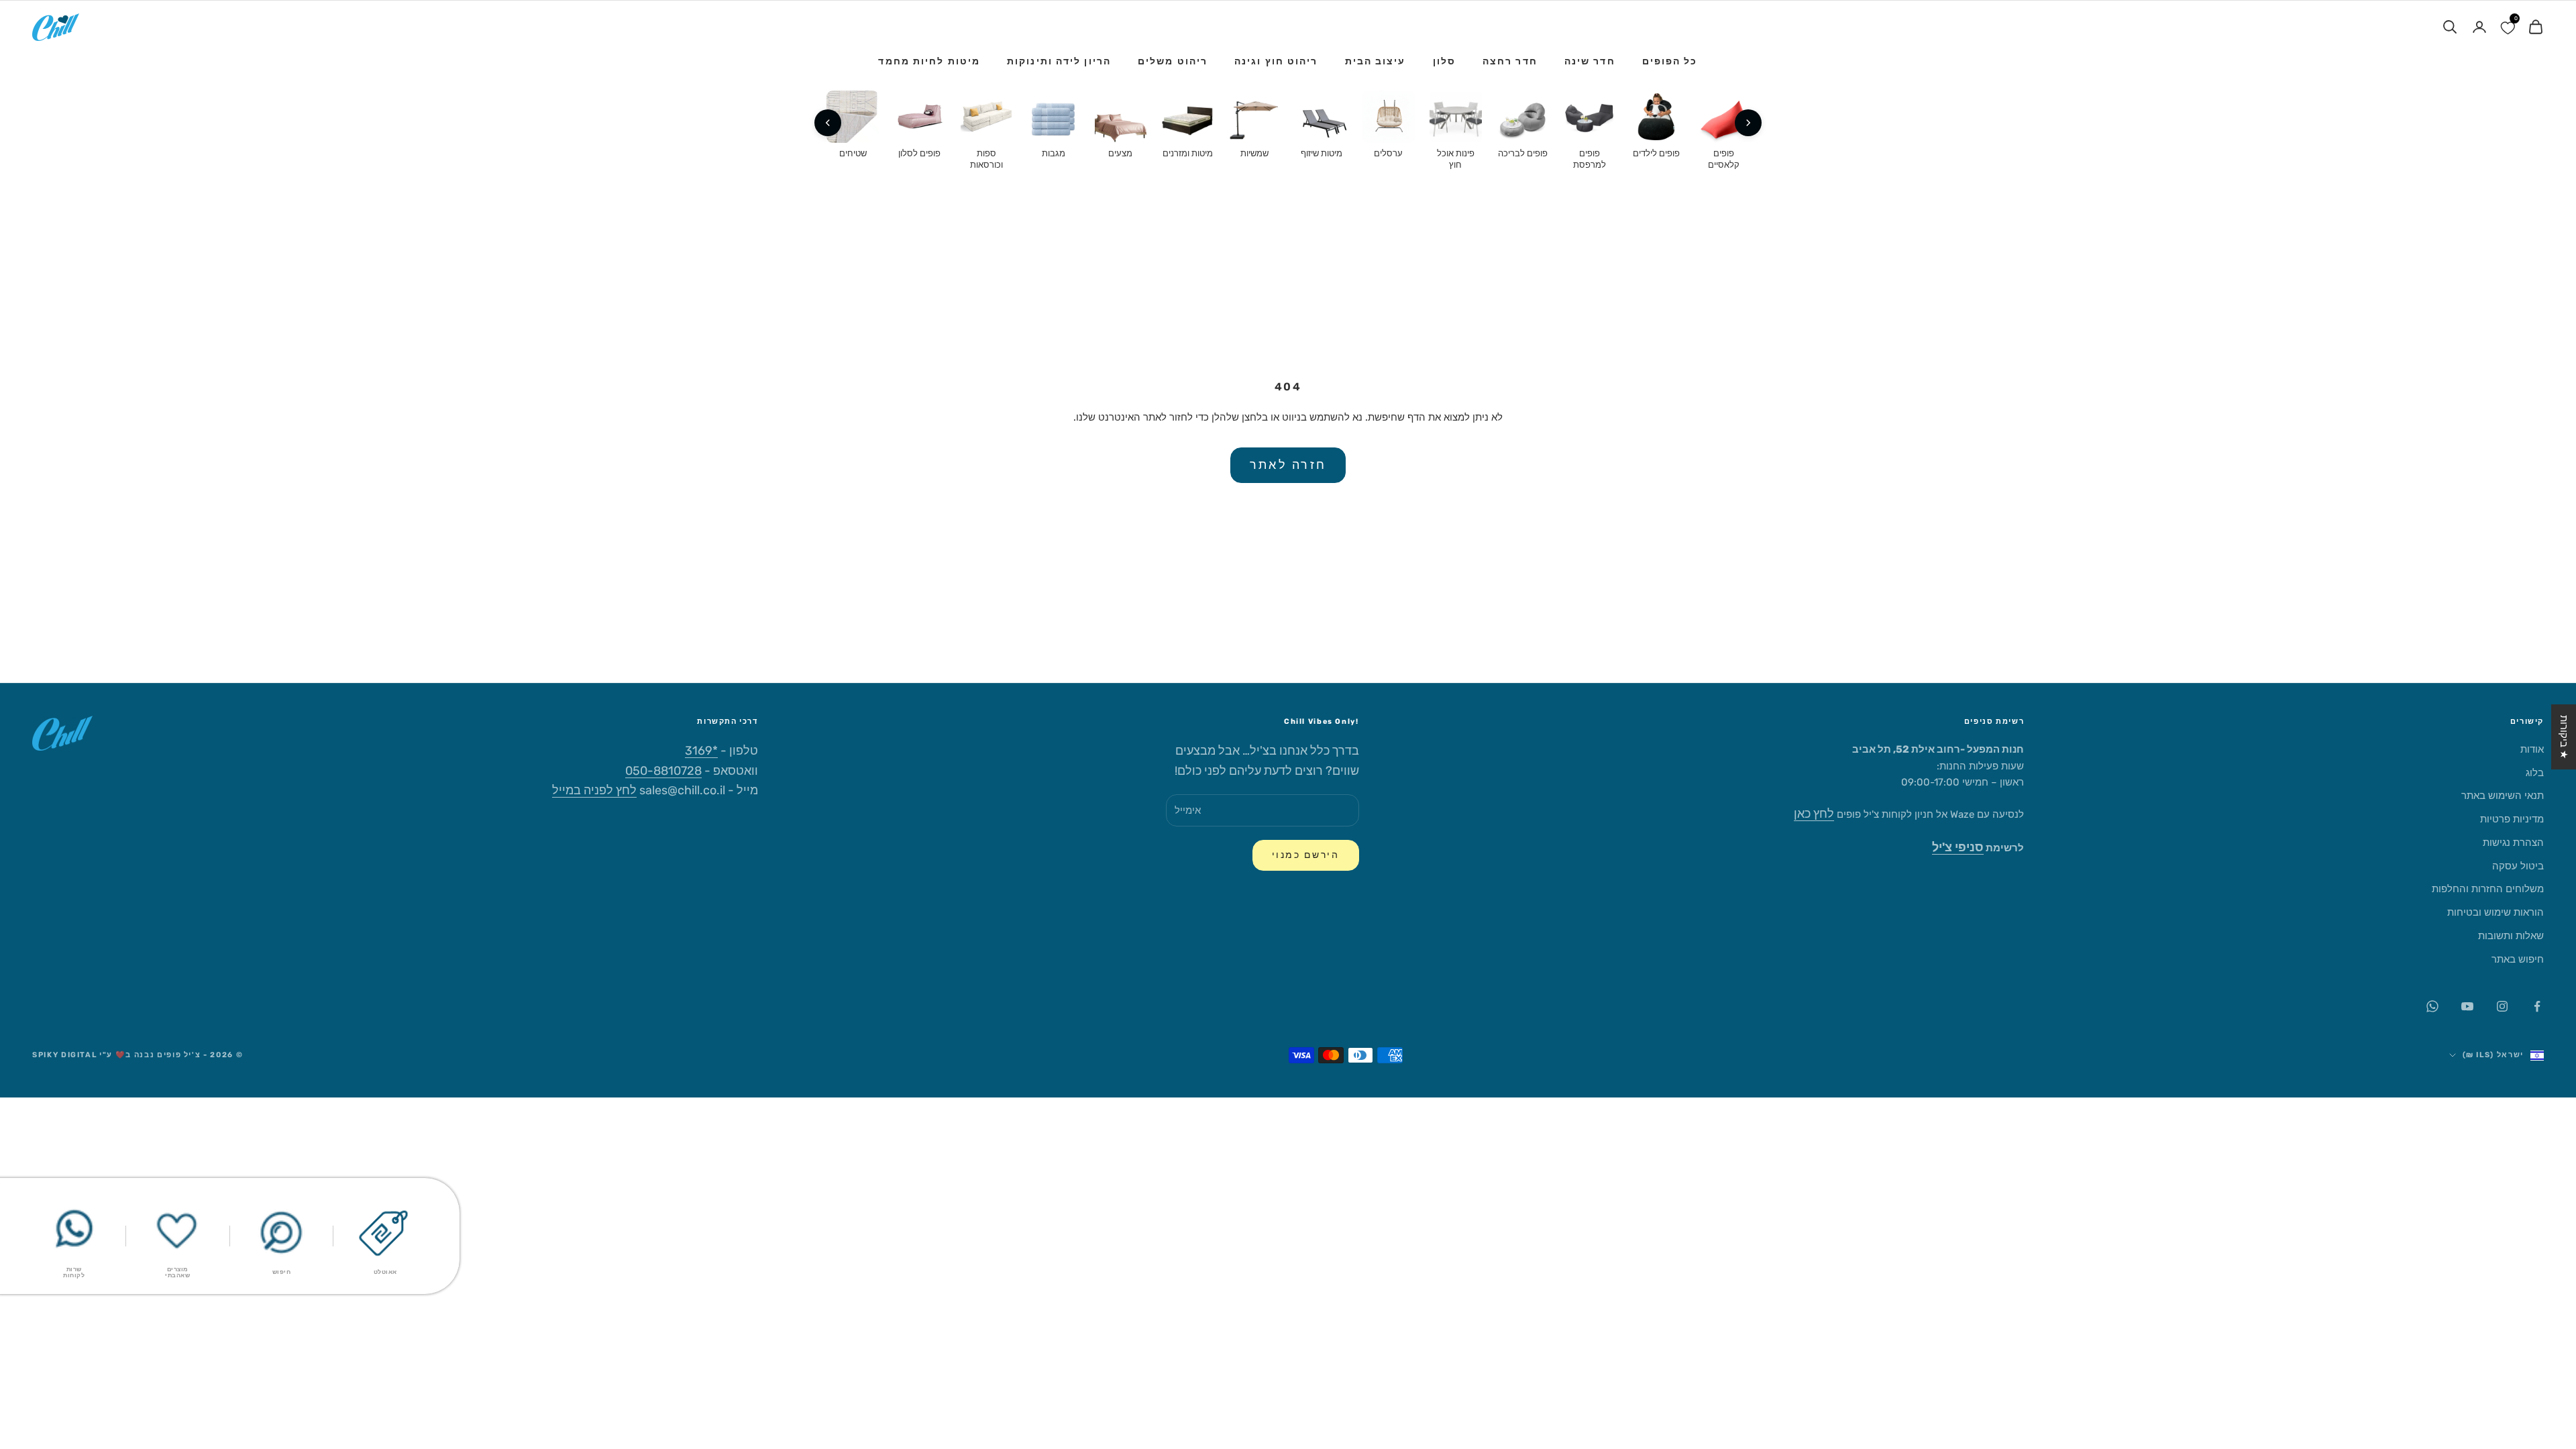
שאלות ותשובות (2511, 936)
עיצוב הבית (1376, 61)
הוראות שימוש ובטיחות (2495, 912)
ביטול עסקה (2518, 866)
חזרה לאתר (1288, 465)
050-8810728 (663, 771)
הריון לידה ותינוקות (1059, 61)
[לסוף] (828, 123)
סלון (1444, 61)
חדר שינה (1590, 61)
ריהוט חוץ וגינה (1276, 61)
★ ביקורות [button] (2564, 737)
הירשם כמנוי (1306, 855)
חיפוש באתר (2518, 959)
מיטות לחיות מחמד (929, 61)
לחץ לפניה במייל (594, 790)
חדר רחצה (1510, 61)
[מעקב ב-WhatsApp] (2432, 1006)
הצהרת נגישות (2513, 843)
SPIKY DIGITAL (64, 1055)
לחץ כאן (1814, 814)
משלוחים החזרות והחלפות (2488, 889)
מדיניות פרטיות (2512, 819)
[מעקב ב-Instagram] (2502, 1006)
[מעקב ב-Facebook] (2537, 1006)
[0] (2508, 27)
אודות (2532, 749)
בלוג (2535, 773)
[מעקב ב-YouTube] (2467, 1006)
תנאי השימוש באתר (2503, 796)
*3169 (701, 751)
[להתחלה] (1748, 123)
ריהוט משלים (1173, 61)
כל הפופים (1670, 61)
